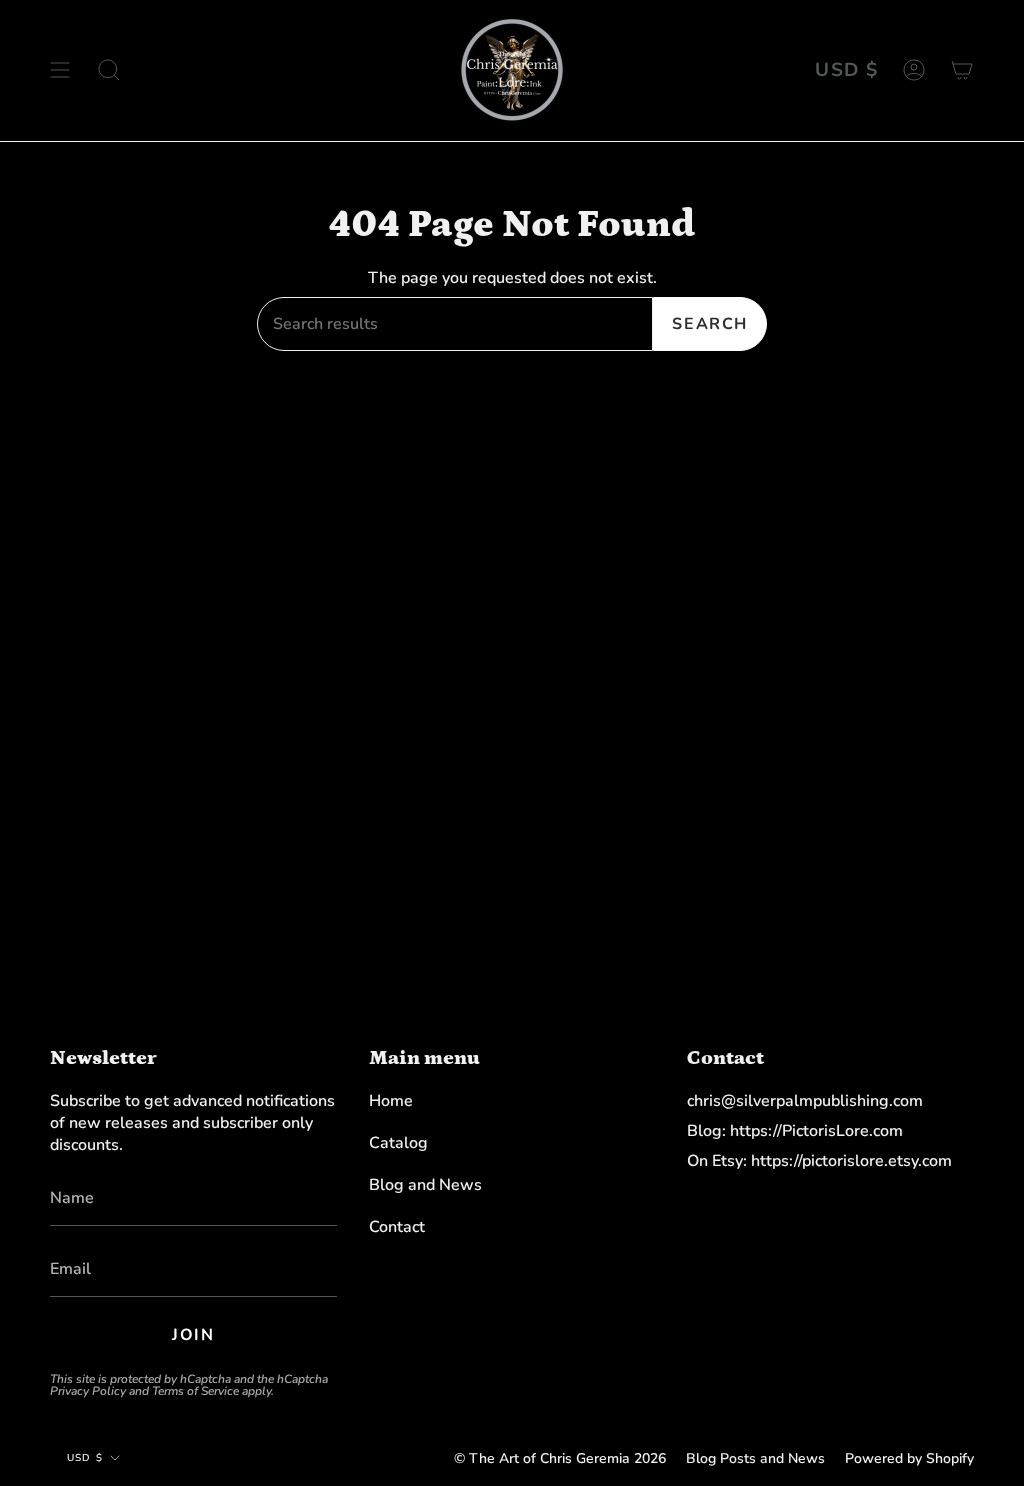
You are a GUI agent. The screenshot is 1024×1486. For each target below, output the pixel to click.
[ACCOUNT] (914, 70)
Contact (397, 1227)
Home (391, 1101)
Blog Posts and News (755, 1458)
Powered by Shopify (909, 1458)
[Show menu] (60, 70)
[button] (109, 70)
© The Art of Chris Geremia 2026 (560, 1458)
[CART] (962, 70)
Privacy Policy (88, 1391)
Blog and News (425, 1185)
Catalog (398, 1143)
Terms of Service (195, 1391)
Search (710, 324)
